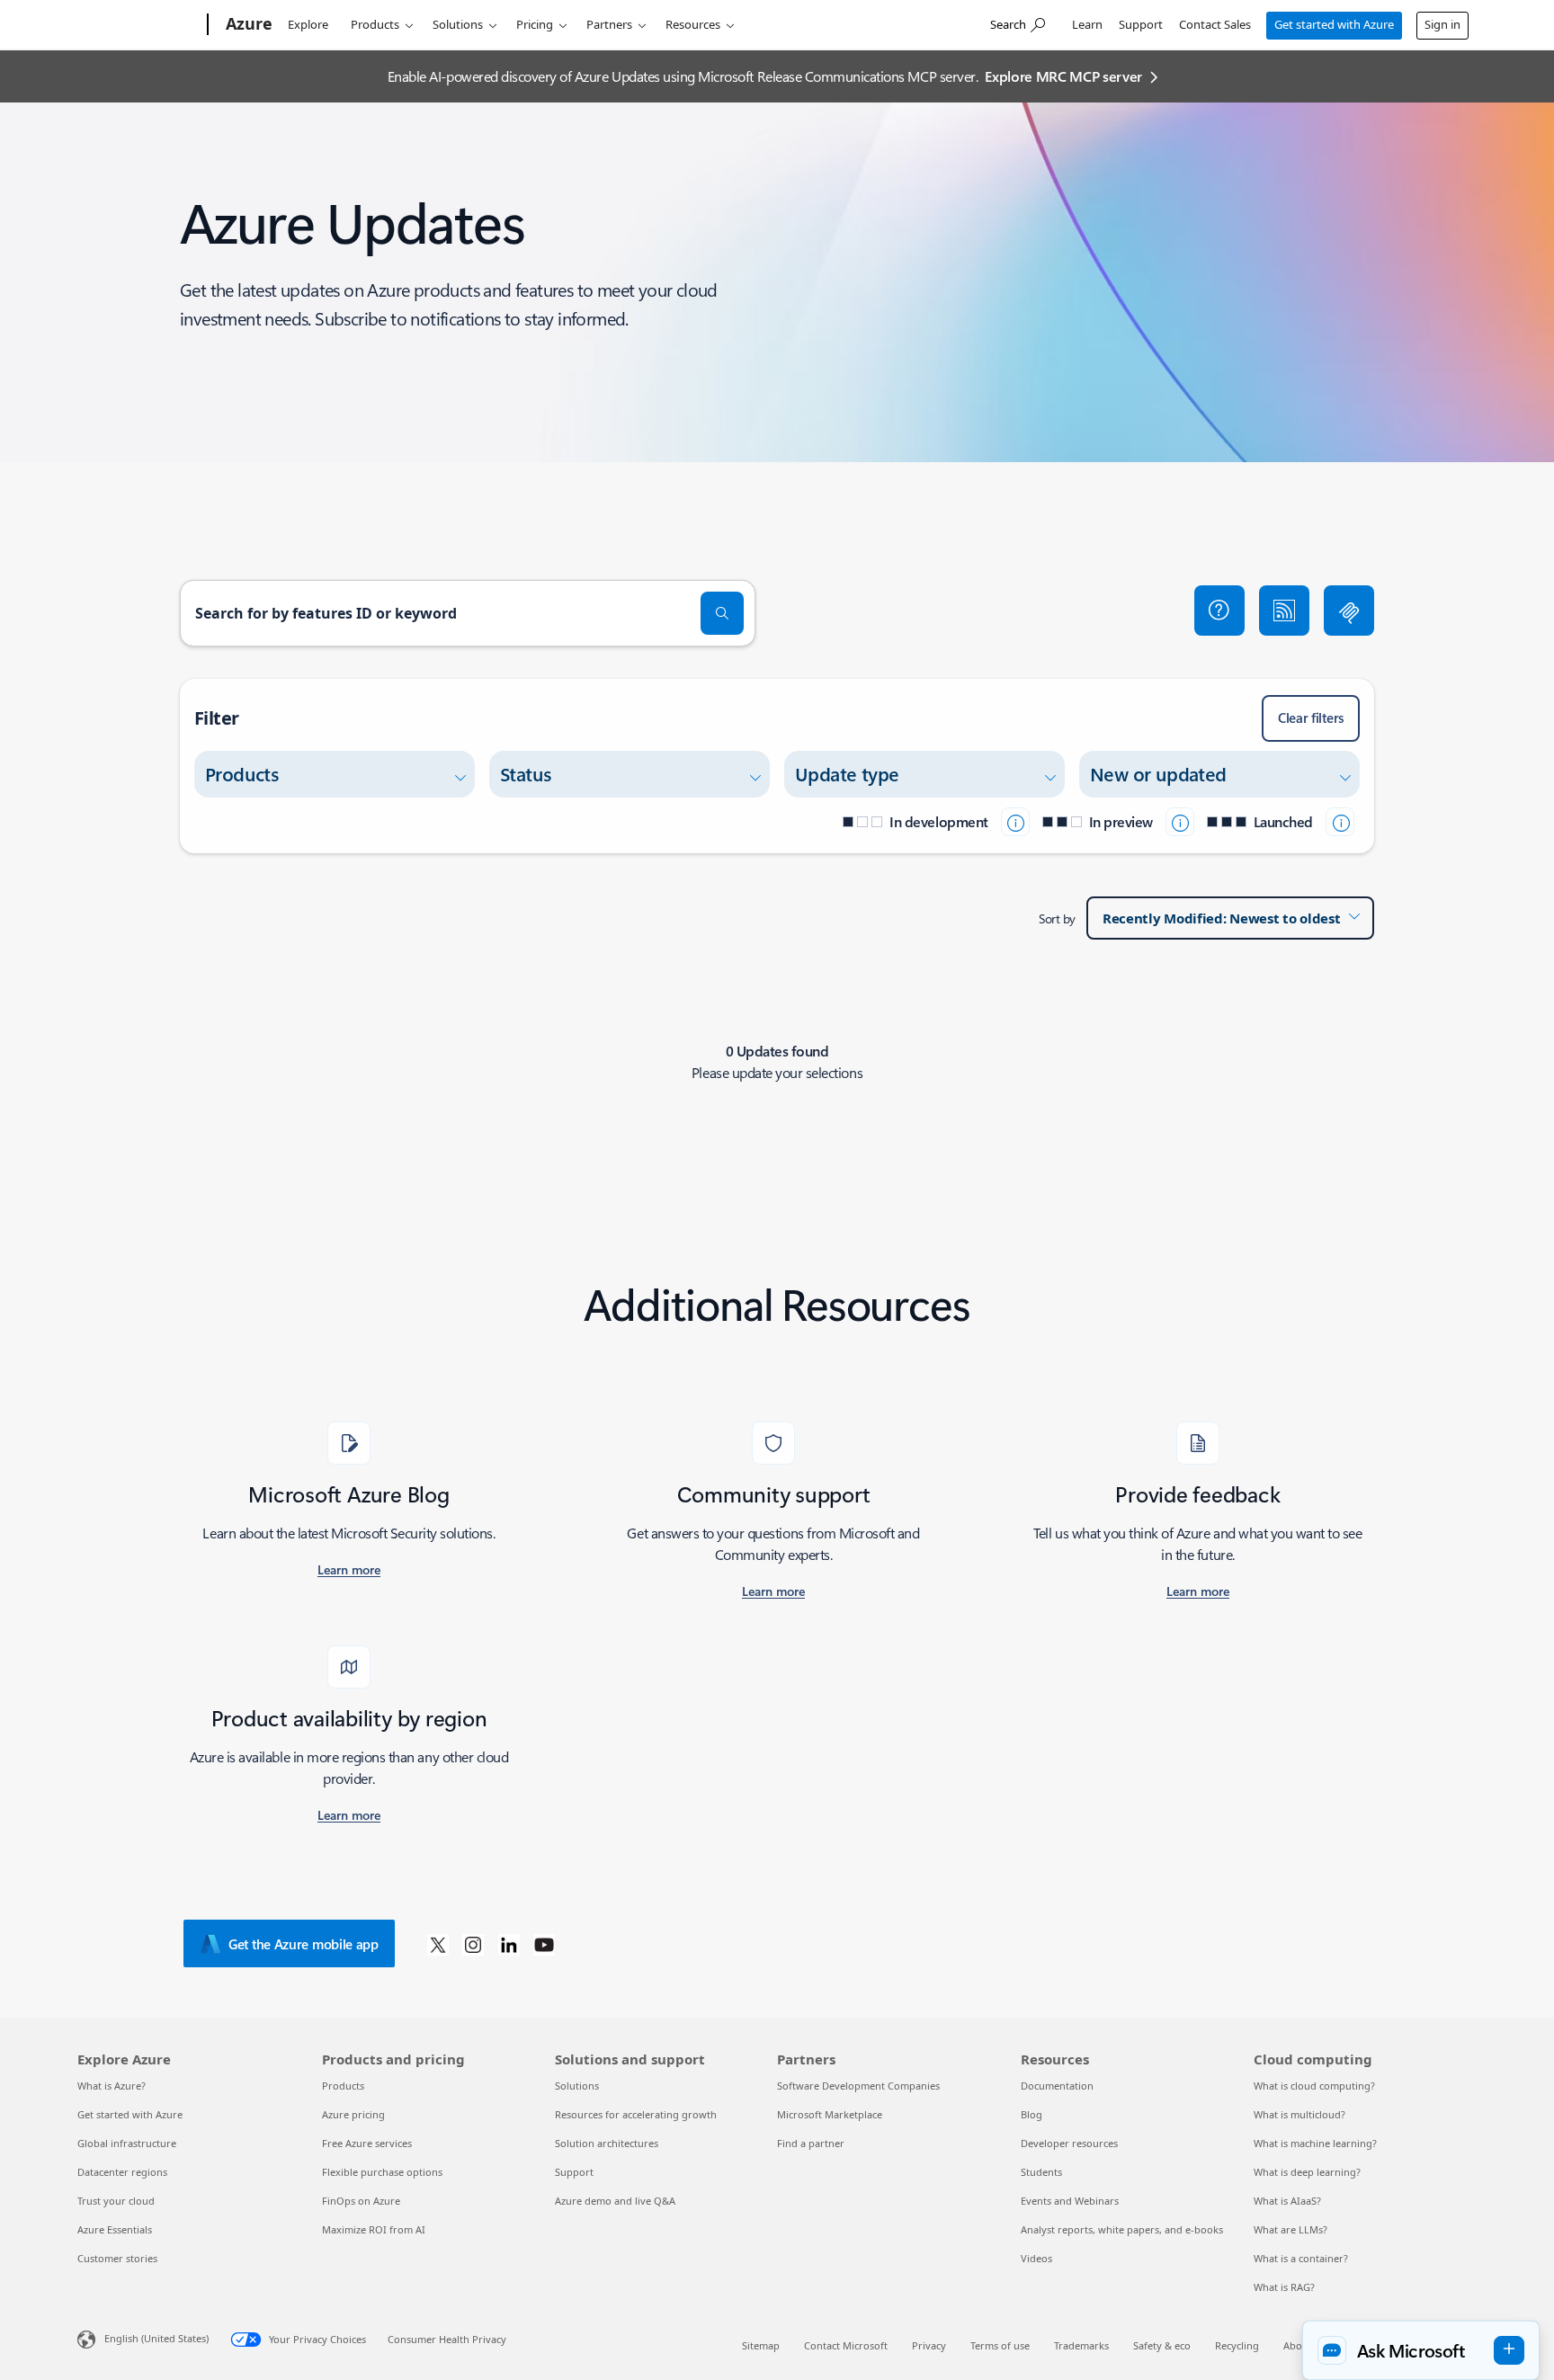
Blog (1032, 2114)
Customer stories (117, 2258)
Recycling (1237, 2345)
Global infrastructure (127, 2143)
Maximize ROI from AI (374, 2229)
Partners (609, 24)
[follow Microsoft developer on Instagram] (473, 1944)
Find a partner (811, 2143)
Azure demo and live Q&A (615, 2201)
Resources (693, 24)
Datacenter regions (122, 2172)
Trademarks (1081, 2345)
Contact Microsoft (846, 2345)
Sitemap (761, 2345)
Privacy (929, 2345)
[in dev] (1015, 822)
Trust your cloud (116, 2201)
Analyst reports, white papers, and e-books (1122, 2229)
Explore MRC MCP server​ (1063, 76)
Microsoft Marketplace (830, 2114)
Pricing (535, 24)
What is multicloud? (1299, 2114)
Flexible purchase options (382, 2172)
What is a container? (1301, 2258)
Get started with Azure (1334, 24)
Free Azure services (367, 2143)
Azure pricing (353, 2114)
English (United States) (156, 2338)
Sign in (1442, 24)
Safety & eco (1162, 2345)
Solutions (458, 24)
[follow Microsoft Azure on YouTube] (544, 1944)
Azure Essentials (115, 2229)
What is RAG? (1284, 2287)
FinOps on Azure (361, 2201)
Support (1141, 24)
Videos (1036, 2258)
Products (375, 24)
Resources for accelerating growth (636, 2114)
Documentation (1057, 2086)
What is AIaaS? (1287, 2201)
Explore (308, 24)
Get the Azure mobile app (304, 1944)
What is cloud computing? (1314, 2086)
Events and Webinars (1070, 2201)
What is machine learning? (1315, 2143)
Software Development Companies (858, 2086)
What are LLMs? (1291, 2229)
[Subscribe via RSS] (1284, 611)
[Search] (722, 613)
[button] (1219, 611)
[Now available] (1340, 822)
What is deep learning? (1307, 2172)
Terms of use (1000, 2345)
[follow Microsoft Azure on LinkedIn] (509, 1944)
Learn (1087, 24)
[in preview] (1180, 822)
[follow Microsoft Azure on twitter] (438, 1944)
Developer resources (1069, 2143)
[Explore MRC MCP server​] (1349, 611)
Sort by (1057, 918)
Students (1041, 2172)
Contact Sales (1215, 24)
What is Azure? (112, 2086)
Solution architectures (607, 2143)
